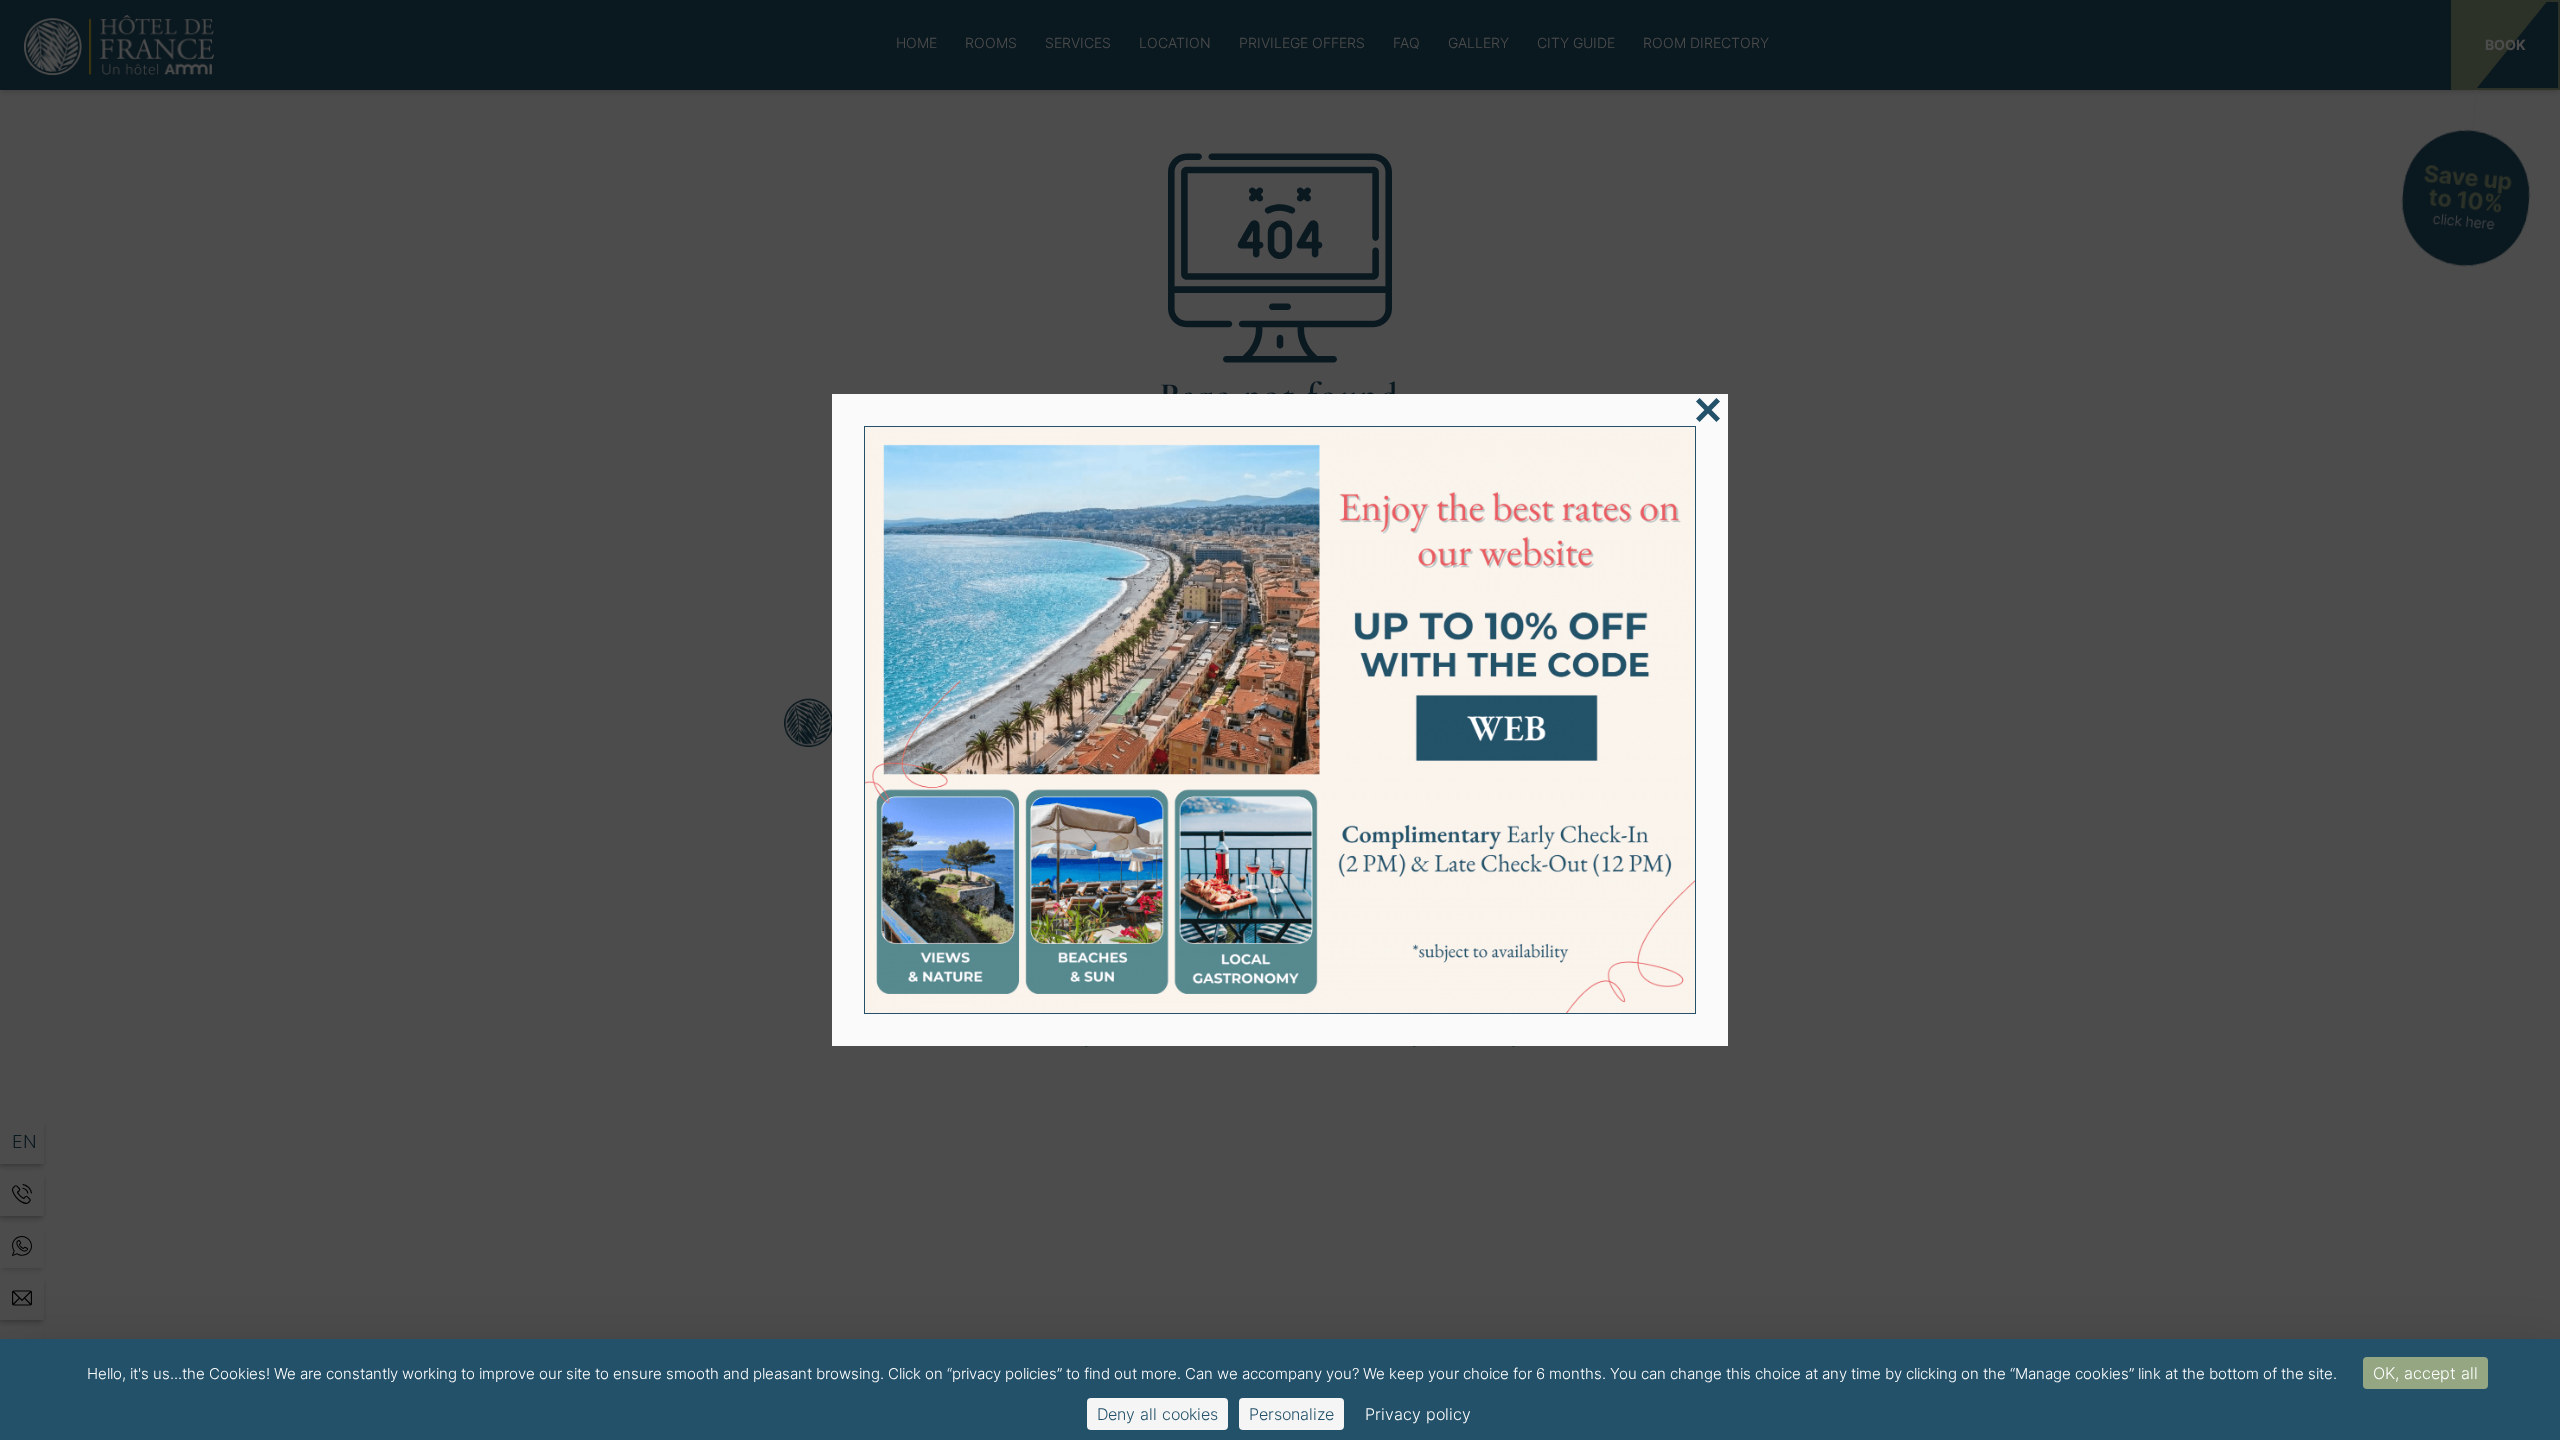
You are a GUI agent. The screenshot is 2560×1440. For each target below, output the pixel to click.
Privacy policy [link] (1418, 1414)
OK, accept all (2425, 1373)
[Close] (1708, 410)
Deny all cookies (1157, 1414)
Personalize (1291, 1414)
